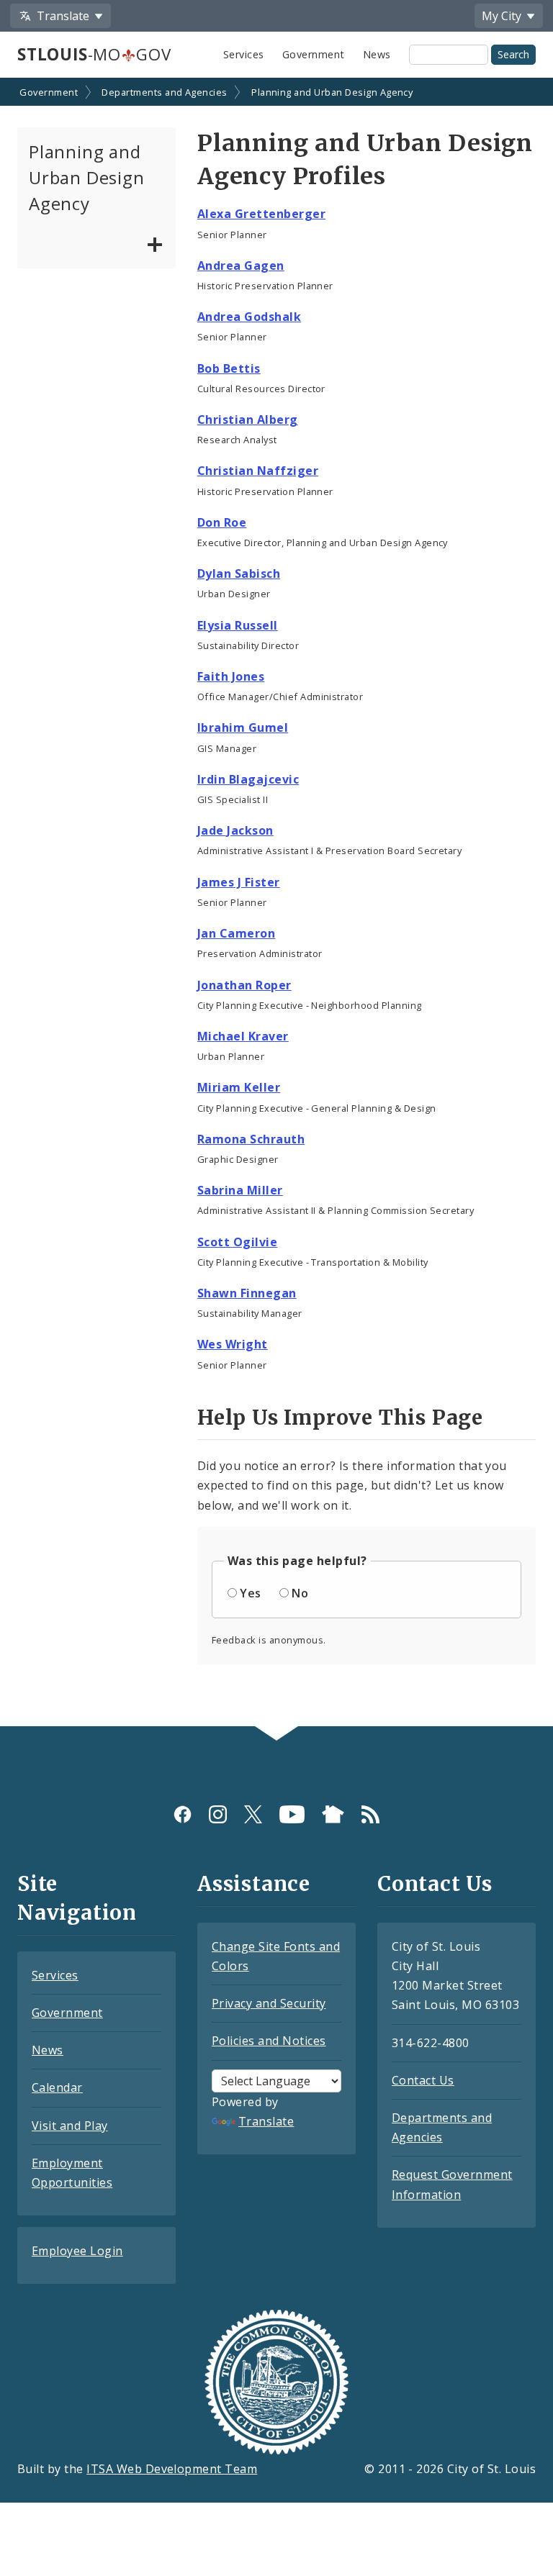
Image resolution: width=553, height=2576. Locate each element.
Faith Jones (231, 676)
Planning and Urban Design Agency (332, 92)
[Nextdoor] (333, 1814)
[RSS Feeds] (370, 1814)
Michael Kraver (243, 1036)
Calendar (57, 2087)
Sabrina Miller (240, 1190)
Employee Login (77, 2251)
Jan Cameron (236, 933)
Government (314, 54)
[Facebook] (183, 1814)
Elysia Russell (238, 625)
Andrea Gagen (241, 266)
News (377, 54)
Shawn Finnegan (247, 1293)
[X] (253, 1814)
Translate (266, 2121)
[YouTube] (292, 1814)
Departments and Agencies (165, 92)
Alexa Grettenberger (261, 214)
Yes (250, 1593)
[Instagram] (218, 1814)
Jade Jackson (235, 830)
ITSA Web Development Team (172, 2469)
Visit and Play (70, 2126)
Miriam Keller (239, 1087)
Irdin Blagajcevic (248, 779)
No (300, 1593)
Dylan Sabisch (239, 573)
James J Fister (239, 882)
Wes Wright (233, 1344)
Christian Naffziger (258, 471)
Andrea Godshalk (249, 317)
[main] (276, 903)
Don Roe (222, 522)
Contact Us (423, 2080)
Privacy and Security (269, 2003)
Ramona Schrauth (251, 1139)
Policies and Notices (269, 2041)
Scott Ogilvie (237, 1242)
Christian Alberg (248, 419)
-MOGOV (94, 54)
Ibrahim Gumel (243, 727)
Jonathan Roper (244, 985)
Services (244, 54)
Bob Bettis (229, 368)
